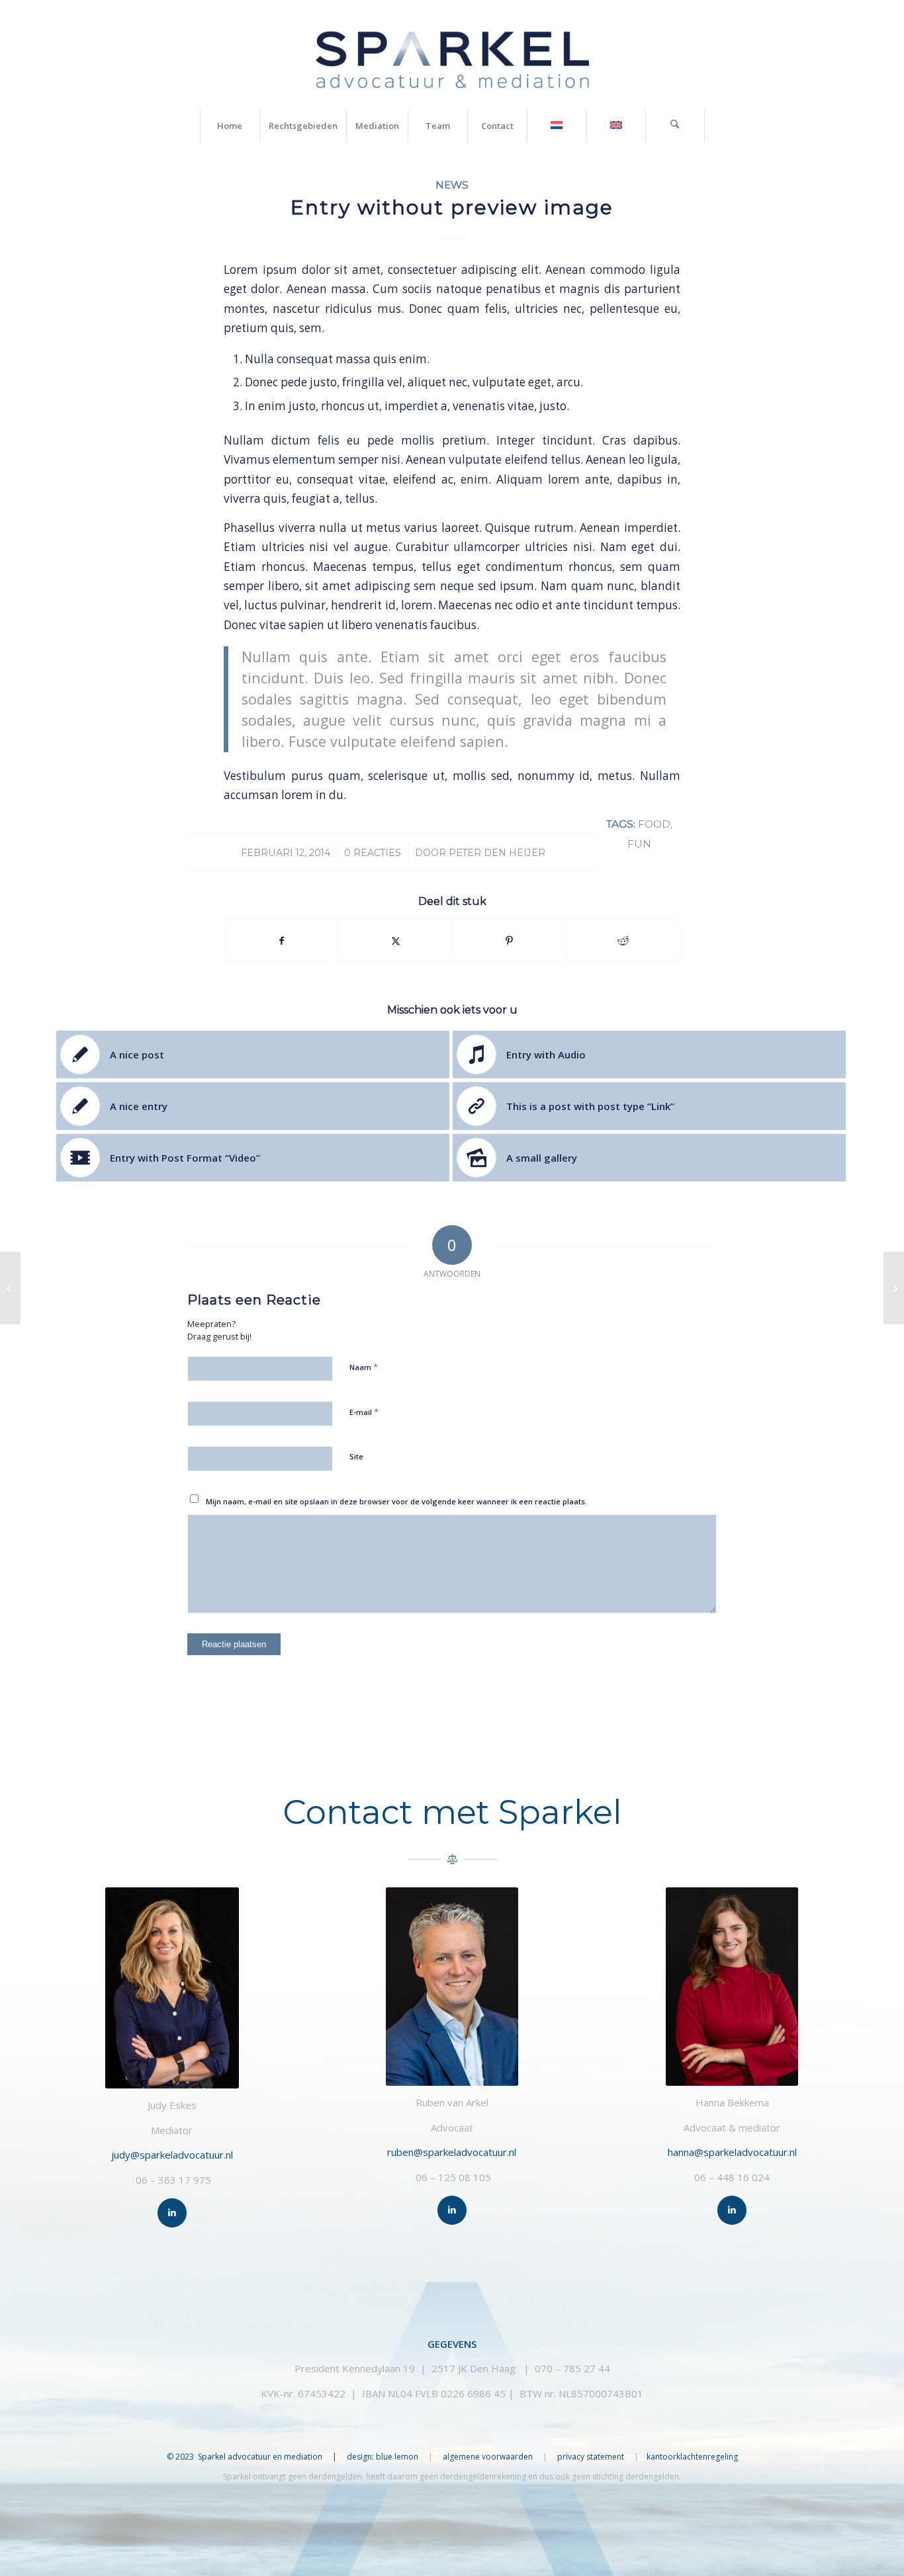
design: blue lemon (383, 2457)
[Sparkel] (452, 55)
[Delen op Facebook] (281, 941)
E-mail (364, 1412)
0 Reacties (373, 853)
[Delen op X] (395, 941)
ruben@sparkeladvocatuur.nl (452, 2152)
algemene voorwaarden (488, 2457)
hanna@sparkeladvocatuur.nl (732, 2152)
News (452, 185)
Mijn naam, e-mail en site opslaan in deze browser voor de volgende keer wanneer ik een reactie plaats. (396, 1501)
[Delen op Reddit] (623, 941)
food (654, 824)
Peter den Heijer (497, 853)
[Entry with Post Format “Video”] (10, 1288)
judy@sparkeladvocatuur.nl (172, 2155)
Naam (364, 1367)
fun (639, 844)
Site (356, 1456)
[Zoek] (675, 126)
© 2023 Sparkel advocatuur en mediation (245, 2457)
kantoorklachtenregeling (692, 2457)
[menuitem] (230, 126)
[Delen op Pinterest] (509, 941)
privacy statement (592, 2457)
